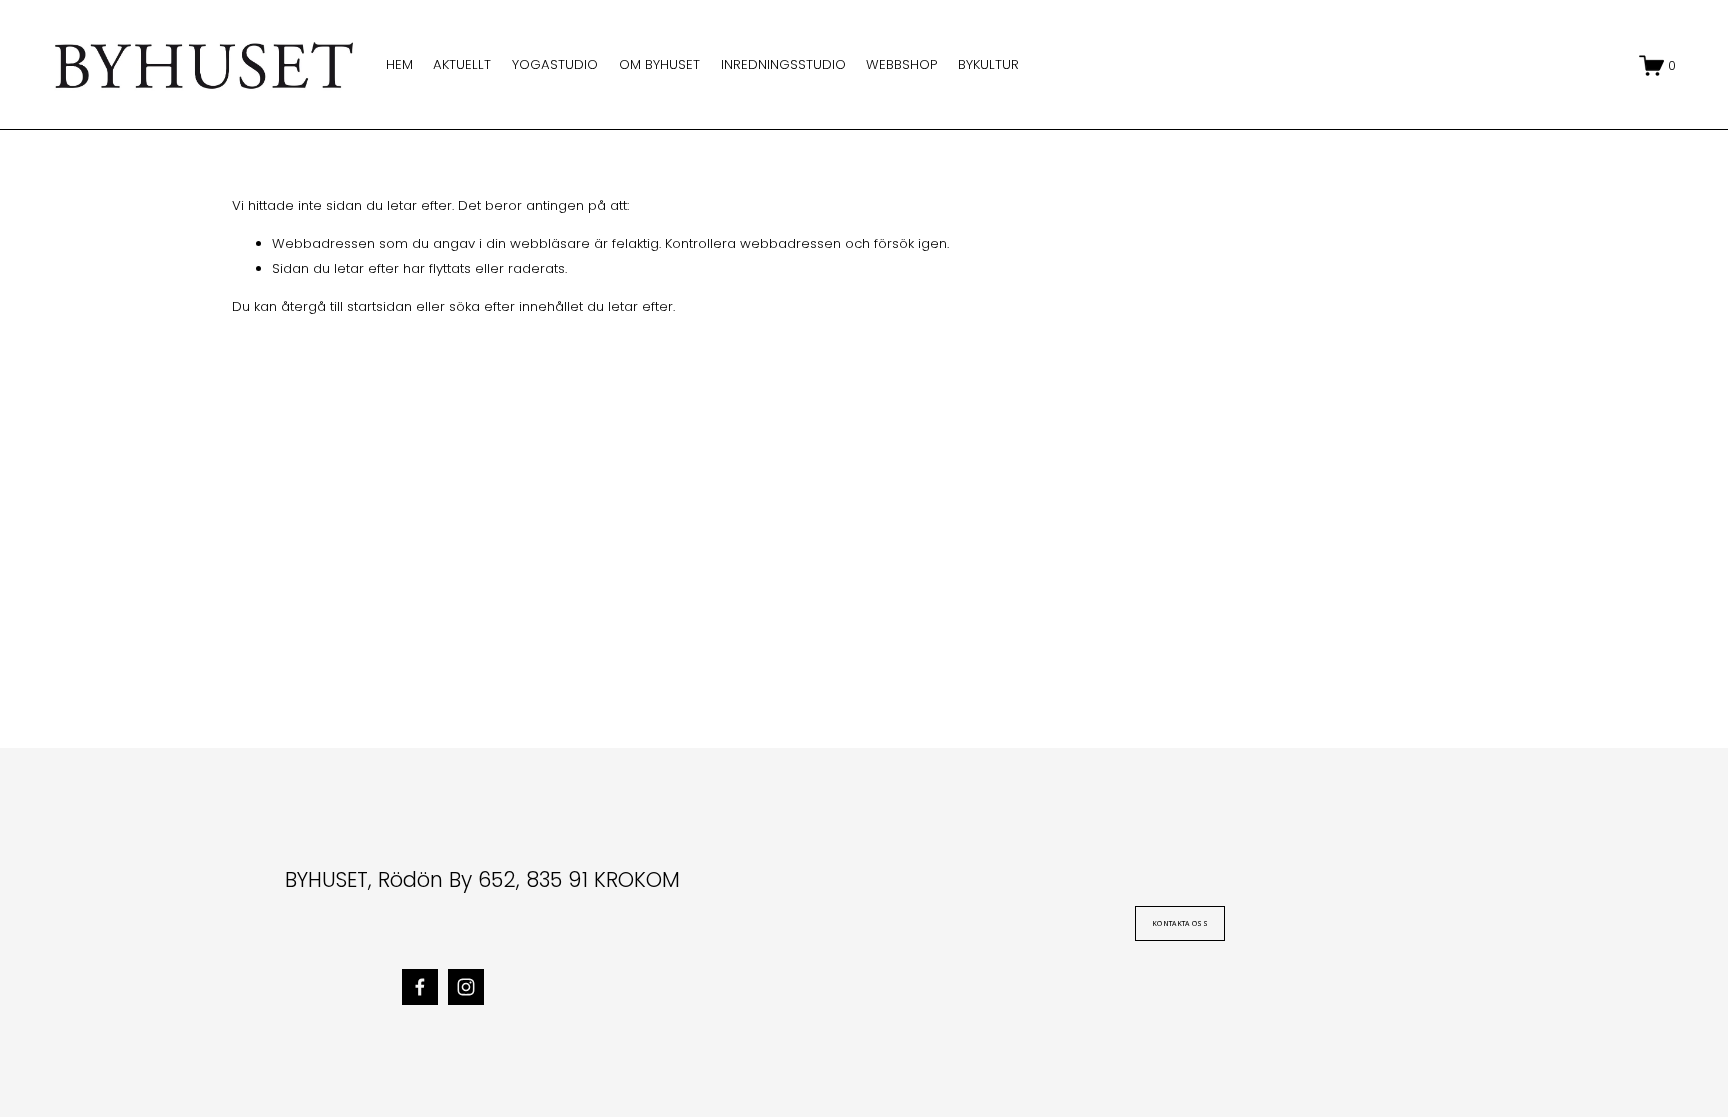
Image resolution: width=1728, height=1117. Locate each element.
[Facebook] (420, 987)
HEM (399, 64)
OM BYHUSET (659, 64)
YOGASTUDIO (555, 64)
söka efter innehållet (516, 306)
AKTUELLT (462, 64)
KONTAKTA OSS (1180, 923)
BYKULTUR (988, 64)
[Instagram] (466, 987)
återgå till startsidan (346, 306)
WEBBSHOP (901, 64)
